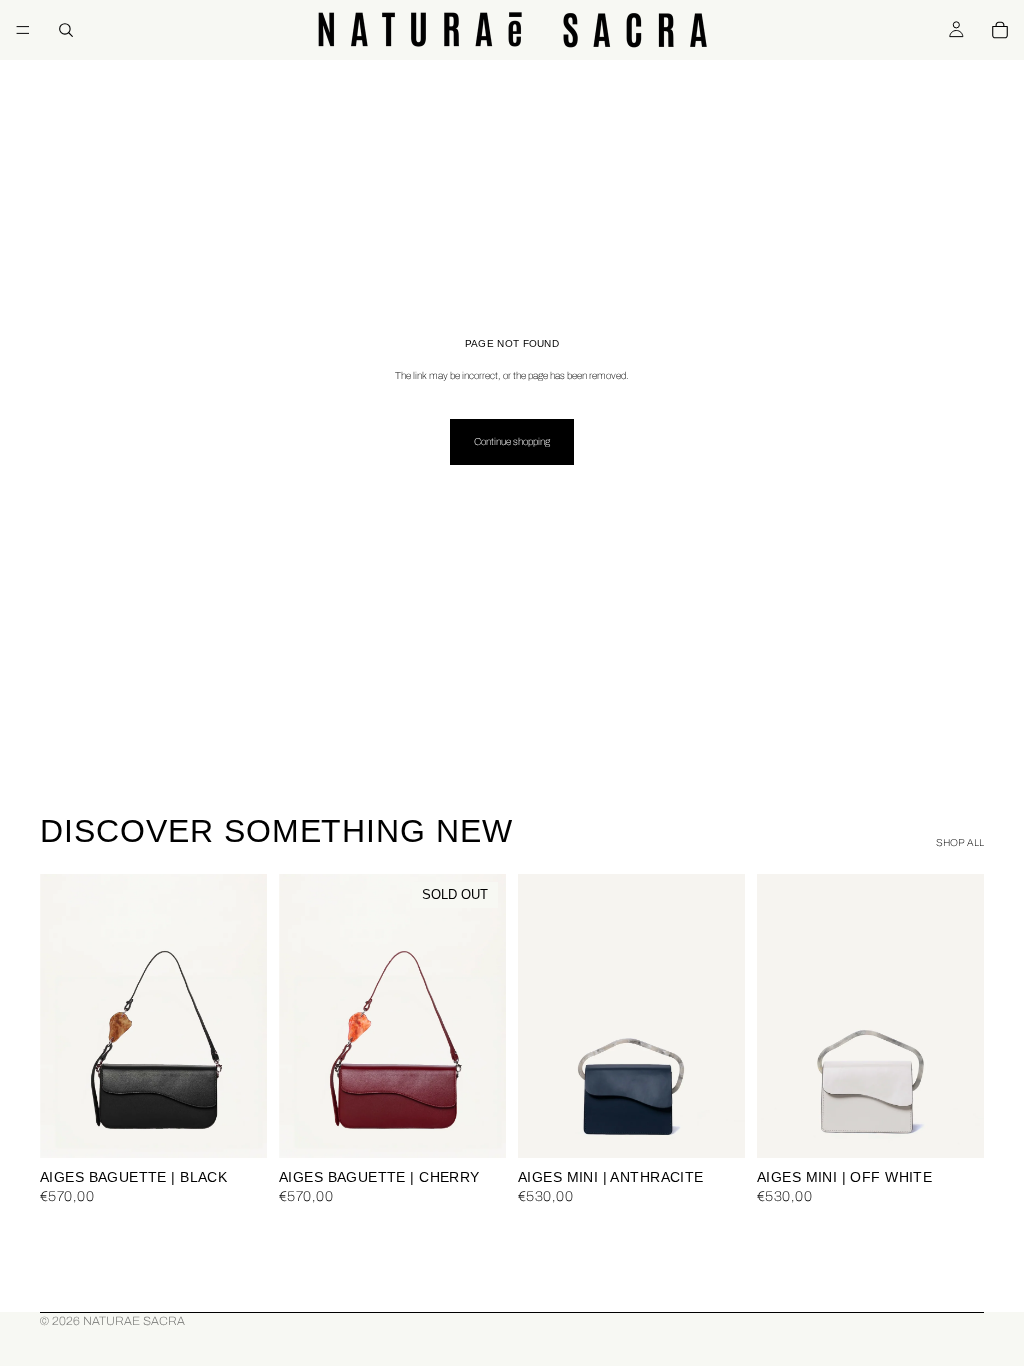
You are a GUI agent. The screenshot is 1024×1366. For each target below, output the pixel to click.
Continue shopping (512, 441)
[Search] (66, 30)
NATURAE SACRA (134, 1321)
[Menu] (23, 30)
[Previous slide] (62, 1016)
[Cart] (1000, 30)
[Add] (236, 1127)
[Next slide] (245, 1016)
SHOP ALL (960, 842)
